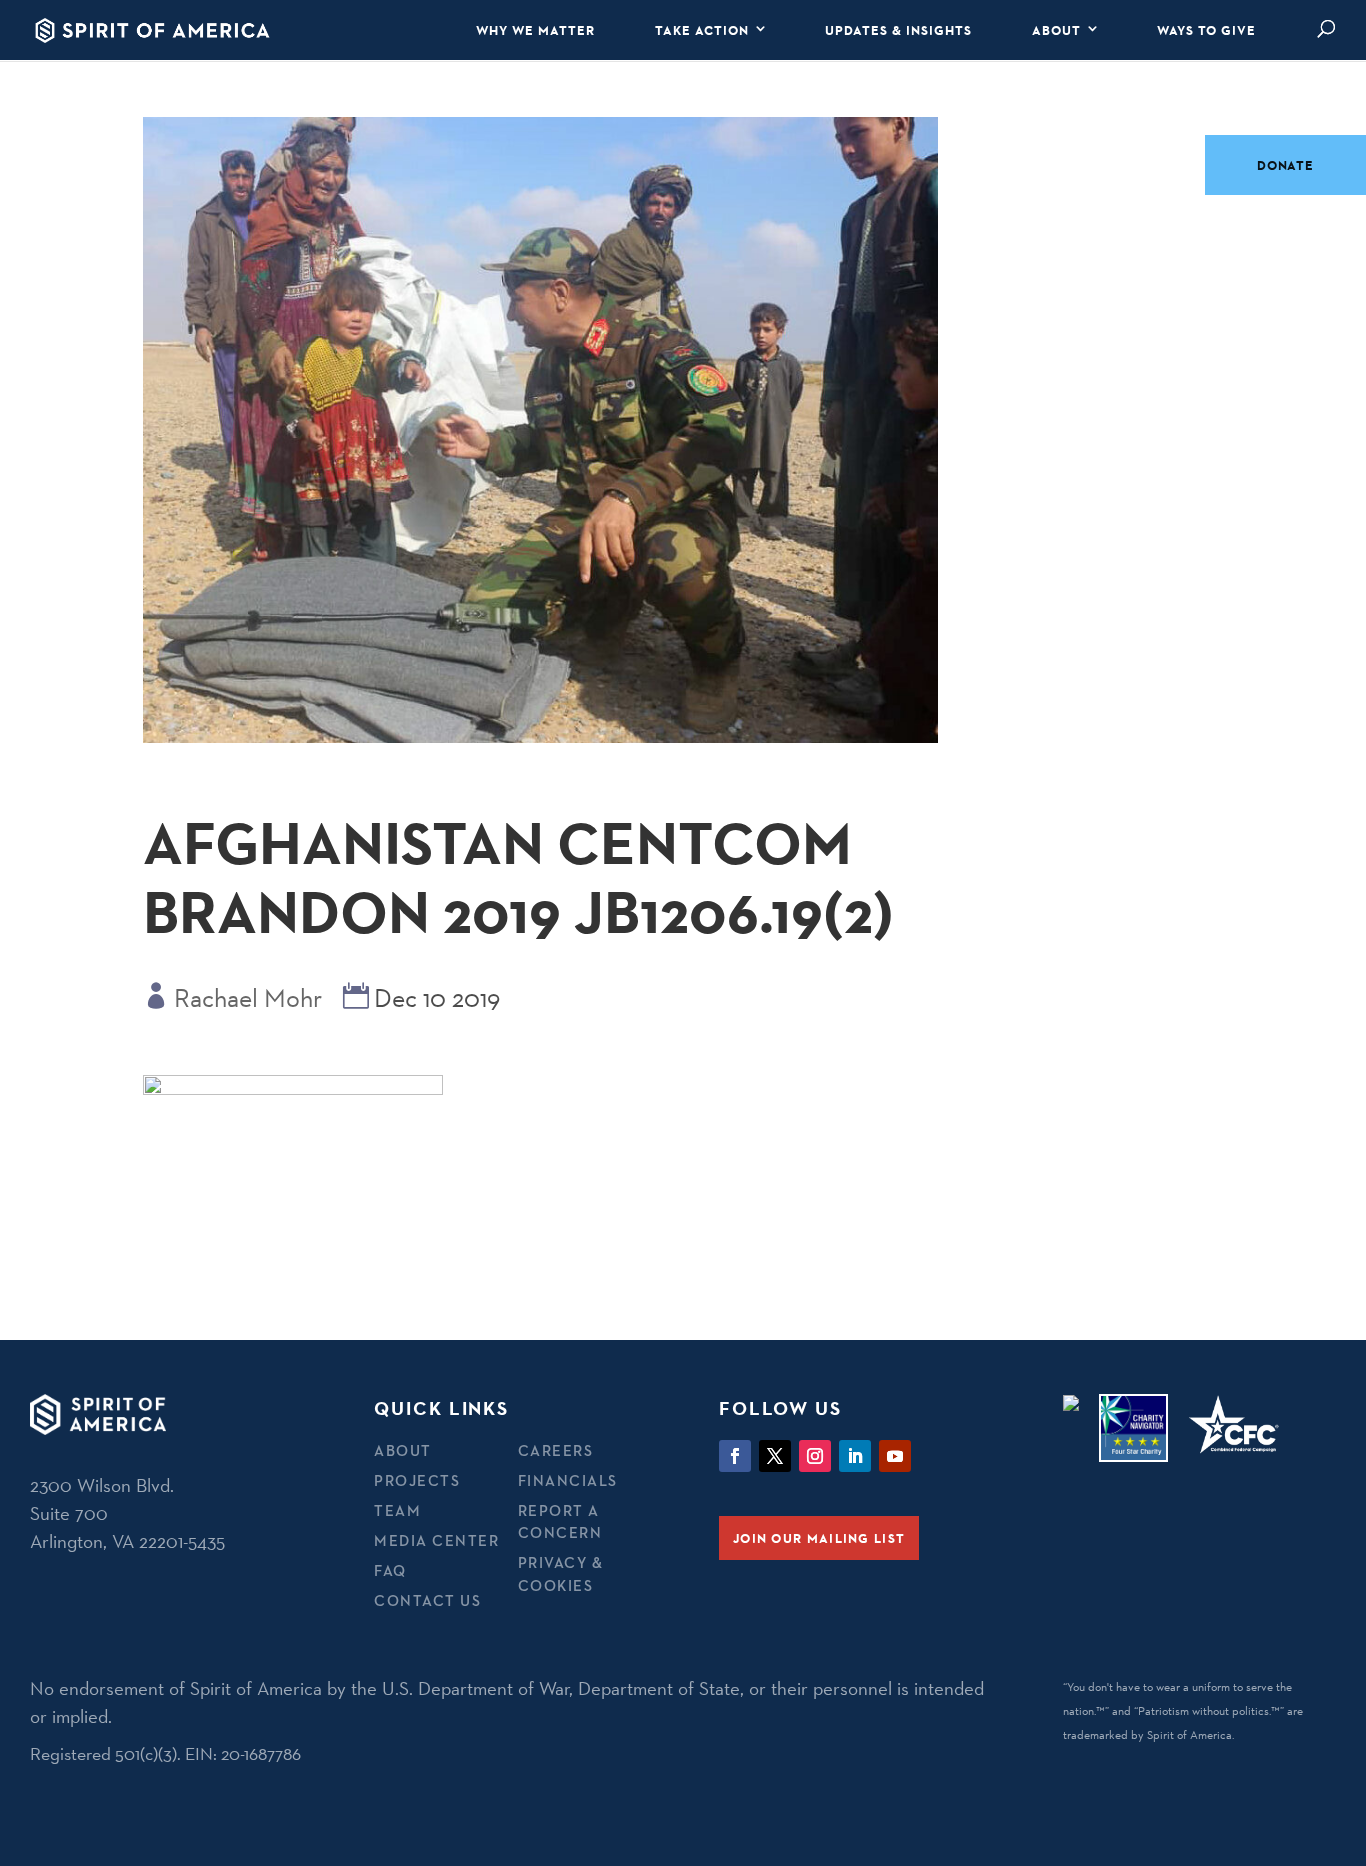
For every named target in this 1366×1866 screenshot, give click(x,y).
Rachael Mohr (248, 997)
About (1056, 30)
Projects (417, 1480)
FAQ (390, 1570)
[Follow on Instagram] (815, 1456)
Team (397, 1510)
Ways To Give (1206, 30)
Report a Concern (560, 1522)
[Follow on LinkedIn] (855, 1456)
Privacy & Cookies (561, 1574)
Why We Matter (535, 30)
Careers (556, 1450)
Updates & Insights (898, 30)
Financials (568, 1480)
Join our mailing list (819, 1538)
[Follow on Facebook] (735, 1456)
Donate (1285, 165)
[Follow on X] (775, 1456)
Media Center (436, 1540)
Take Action (702, 30)
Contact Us (427, 1600)
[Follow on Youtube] (895, 1456)
